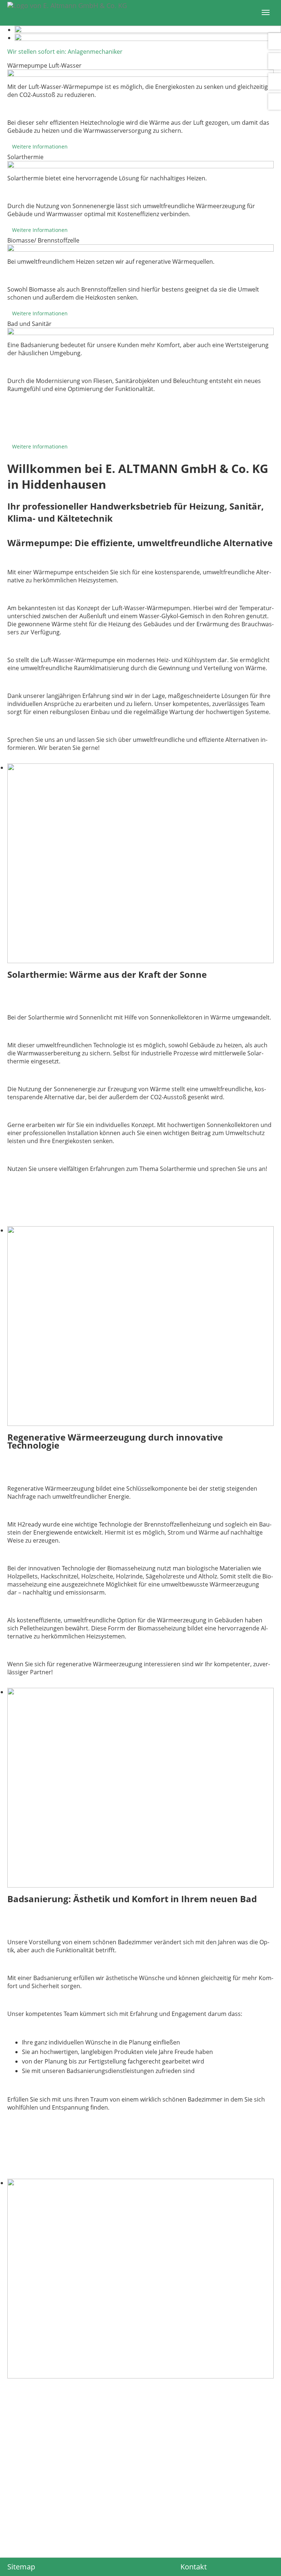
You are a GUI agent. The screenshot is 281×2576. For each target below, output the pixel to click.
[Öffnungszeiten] (275, 61)
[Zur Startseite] (130, 5)
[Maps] (275, 102)
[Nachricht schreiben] (275, 81)
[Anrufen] (275, 41)
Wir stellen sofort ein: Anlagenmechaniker (65, 52)
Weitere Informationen (40, 147)
